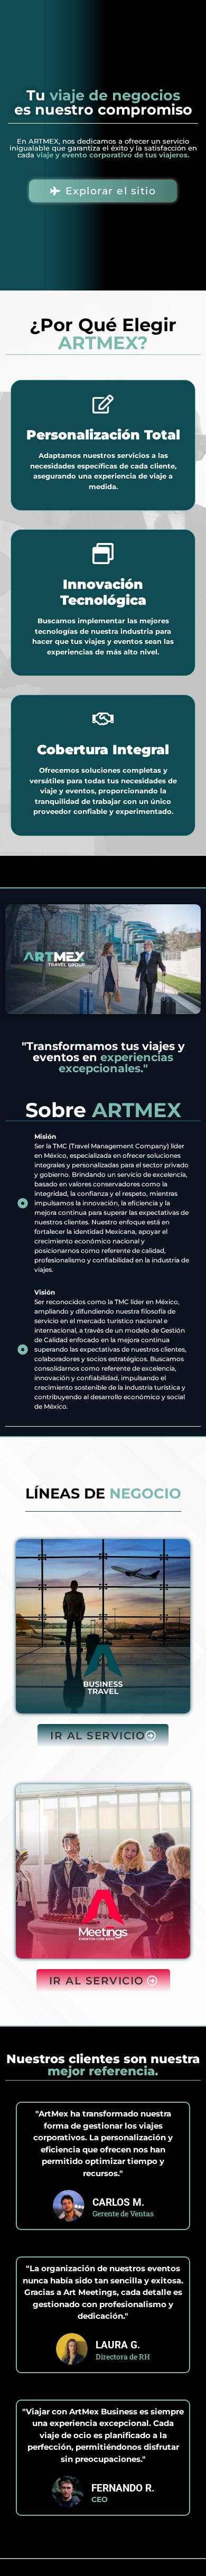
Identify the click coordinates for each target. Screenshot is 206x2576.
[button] (103, 1736)
